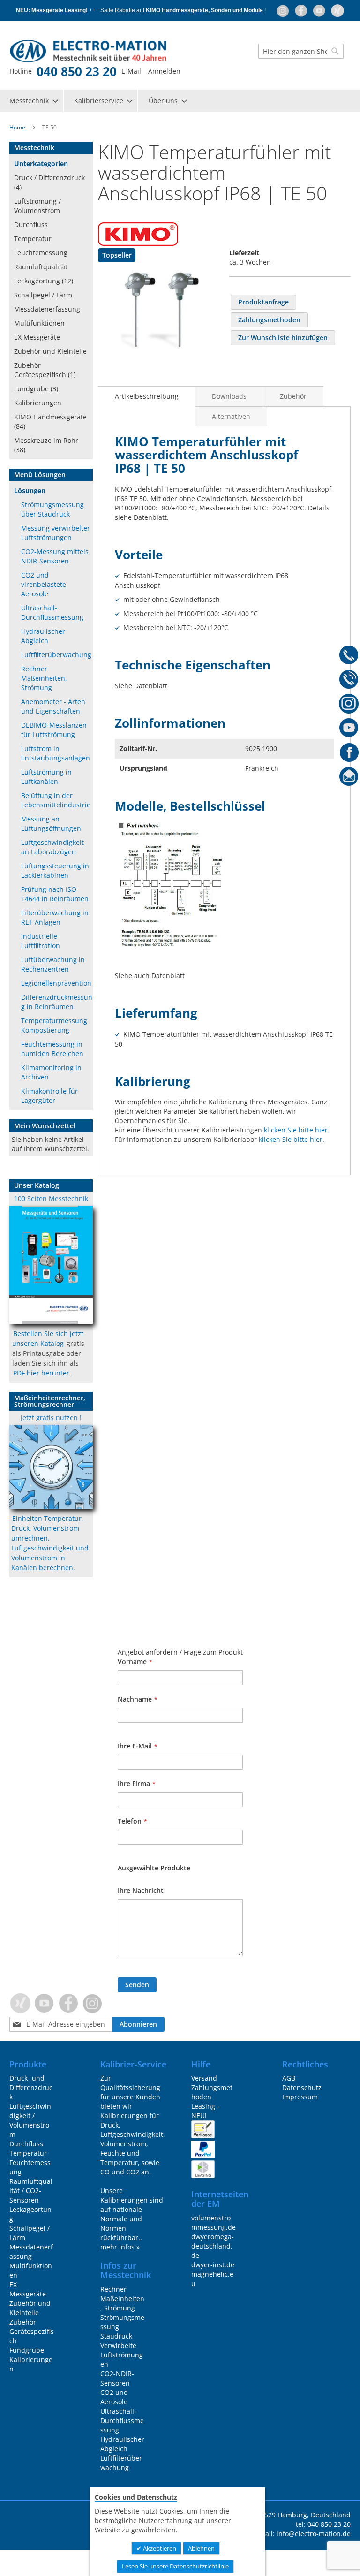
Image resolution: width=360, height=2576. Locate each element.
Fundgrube (27, 2350)
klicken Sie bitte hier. (297, 1130)
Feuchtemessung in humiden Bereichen (52, 1049)
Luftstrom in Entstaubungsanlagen (56, 753)
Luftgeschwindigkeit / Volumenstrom (30, 2120)
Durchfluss (31, 224)
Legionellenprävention (56, 983)
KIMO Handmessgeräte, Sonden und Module (204, 10)
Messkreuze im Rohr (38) (46, 445)
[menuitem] (33, 101)
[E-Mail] (349, 778)
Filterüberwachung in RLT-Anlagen (55, 917)
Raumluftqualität (41, 267)
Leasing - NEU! (205, 2111)
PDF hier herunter (41, 1373)
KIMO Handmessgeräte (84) (50, 422)
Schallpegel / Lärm (43, 295)
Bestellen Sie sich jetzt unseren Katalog (48, 1338)
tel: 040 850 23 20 (323, 2524)
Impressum (300, 2097)
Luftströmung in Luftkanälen (46, 777)
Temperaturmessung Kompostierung (54, 1025)
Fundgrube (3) (36, 389)
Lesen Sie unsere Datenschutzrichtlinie (175, 2566)
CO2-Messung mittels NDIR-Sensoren (55, 556)
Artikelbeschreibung (147, 396)
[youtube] (320, 10)
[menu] (180, 101)
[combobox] (301, 51)
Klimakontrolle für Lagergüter (49, 1096)
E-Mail (131, 71)
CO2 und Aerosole (114, 2397)
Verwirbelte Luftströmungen (122, 2355)
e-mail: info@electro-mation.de (302, 2534)
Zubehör (293, 396)
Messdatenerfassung (47, 309)
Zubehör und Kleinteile (50, 351)
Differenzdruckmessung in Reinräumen (57, 1002)
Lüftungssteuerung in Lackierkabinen (55, 870)
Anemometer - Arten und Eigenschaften (53, 706)
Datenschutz (302, 2087)
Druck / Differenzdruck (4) (49, 182)
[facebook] (302, 10)
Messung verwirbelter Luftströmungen (56, 533)
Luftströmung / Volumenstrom (37, 206)
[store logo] (69, 51)
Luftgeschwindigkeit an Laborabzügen (52, 847)
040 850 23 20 (77, 71)
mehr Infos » (120, 2247)
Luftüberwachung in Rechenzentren (53, 964)
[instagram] (283, 10)
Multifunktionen (39, 323)
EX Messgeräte (37, 337)
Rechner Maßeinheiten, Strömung (44, 678)
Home (17, 127)
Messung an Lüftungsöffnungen (51, 824)
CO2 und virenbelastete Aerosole (44, 584)
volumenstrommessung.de (214, 2223)
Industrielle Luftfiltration (41, 941)
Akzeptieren (159, 2548)
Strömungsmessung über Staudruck (52, 509)
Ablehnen (201, 2548)
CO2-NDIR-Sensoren (117, 2378)
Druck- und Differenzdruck (31, 2087)
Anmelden (164, 71)
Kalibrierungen (38, 403)
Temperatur (33, 239)
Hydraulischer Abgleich (43, 636)
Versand (204, 2078)
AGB (289, 2078)
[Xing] (337, 10)
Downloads (229, 396)
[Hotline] (349, 656)
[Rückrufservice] (349, 681)
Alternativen (231, 416)
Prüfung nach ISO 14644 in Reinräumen (55, 894)
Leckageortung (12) (44, 281)
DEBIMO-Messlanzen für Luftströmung (54, 730)
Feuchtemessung (41, 253)
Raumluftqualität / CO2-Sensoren (31, 2191)
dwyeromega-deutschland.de (213, 2246)
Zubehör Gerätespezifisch (32, 2331)
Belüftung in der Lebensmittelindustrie (56, 800)
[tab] (147, 396)
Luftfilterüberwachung (56, 655)
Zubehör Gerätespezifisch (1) (45, 370)
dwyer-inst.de (213, 2265)
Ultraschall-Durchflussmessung (52, 612)
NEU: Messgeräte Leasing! (52, 10)
